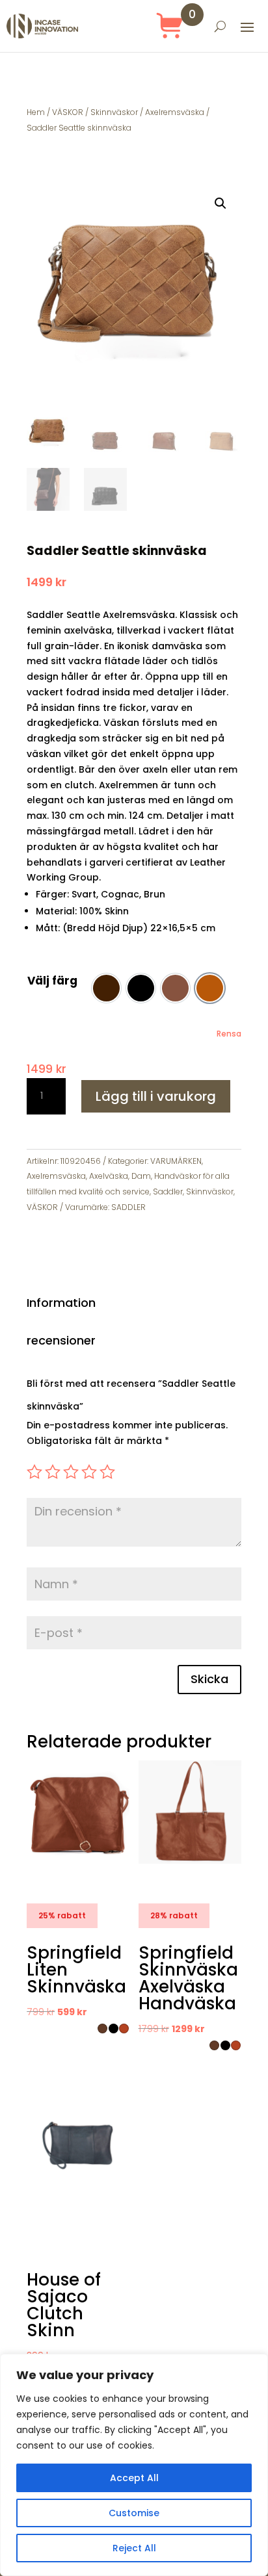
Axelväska (109, 1176)
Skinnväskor (114, 112)
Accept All (134, 2478)
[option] (106, 988)
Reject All (134, 2548)
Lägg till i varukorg (156, 1096)
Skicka (209, 1679)
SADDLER (128, 1207)
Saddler (168, 1191)
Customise (134, 2513)
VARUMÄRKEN (176, 1161)
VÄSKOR (68, 112)
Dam (141, 1176)
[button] (221, 203)
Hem (36, 112)
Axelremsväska (175, 112)
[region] (134, 2465)
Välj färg (52, 981)
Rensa (229, 1034)
